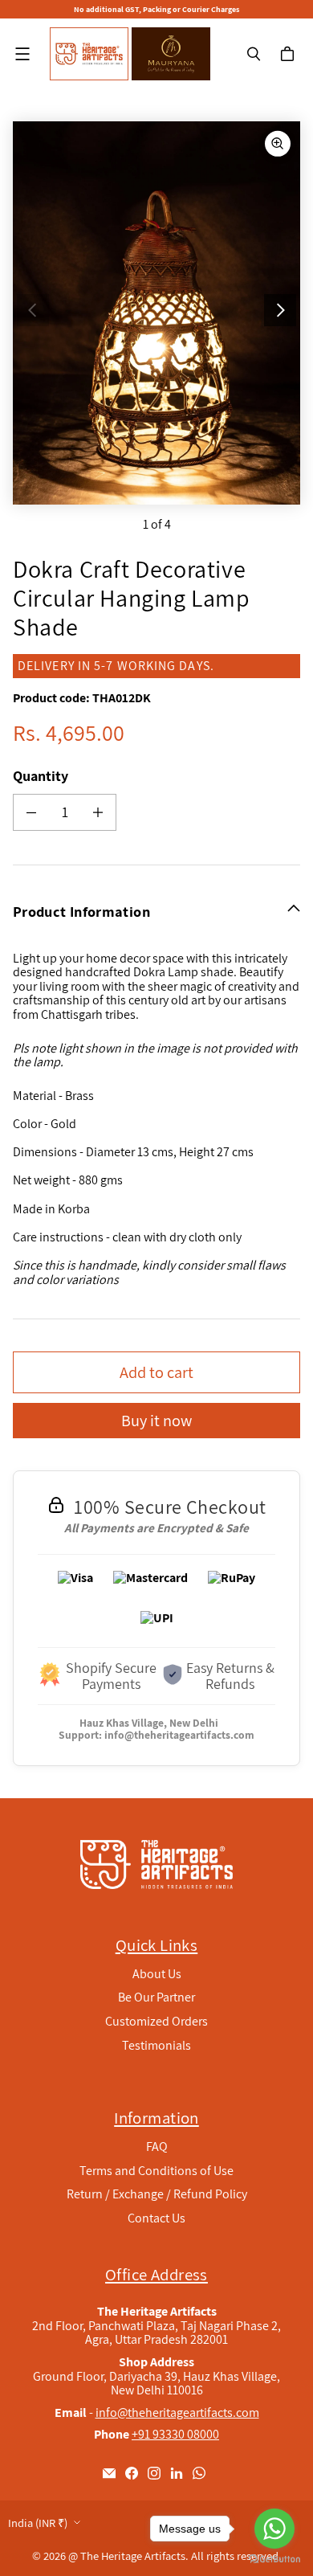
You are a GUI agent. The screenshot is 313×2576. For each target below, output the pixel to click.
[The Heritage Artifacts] (89, 54)
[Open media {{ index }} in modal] (156, 313)
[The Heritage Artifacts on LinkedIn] (177, 2473)
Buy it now (156, 1420)
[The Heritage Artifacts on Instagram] (154, 2473)
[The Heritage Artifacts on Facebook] (132, 2473)
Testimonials (156, 2045)
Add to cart (156, 1372)
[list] (156, 313)
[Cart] (290, 54)
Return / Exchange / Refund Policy (157, 2194)
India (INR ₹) (38, 2523)
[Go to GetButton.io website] (274, 2560)
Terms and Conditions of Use (156, 2171)
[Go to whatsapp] (274, 2529)
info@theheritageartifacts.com (179, 1735)
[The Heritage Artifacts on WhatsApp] (199, 2473)
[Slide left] (33, 310)
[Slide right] (280, 310)
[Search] (254, 54)
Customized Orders (156, 2021)
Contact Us (156, 2218)
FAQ (157, 2147)
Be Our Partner (156, 1997)
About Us (157, 1974)
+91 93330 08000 (175, 2434)
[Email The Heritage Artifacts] (109, 2473)
